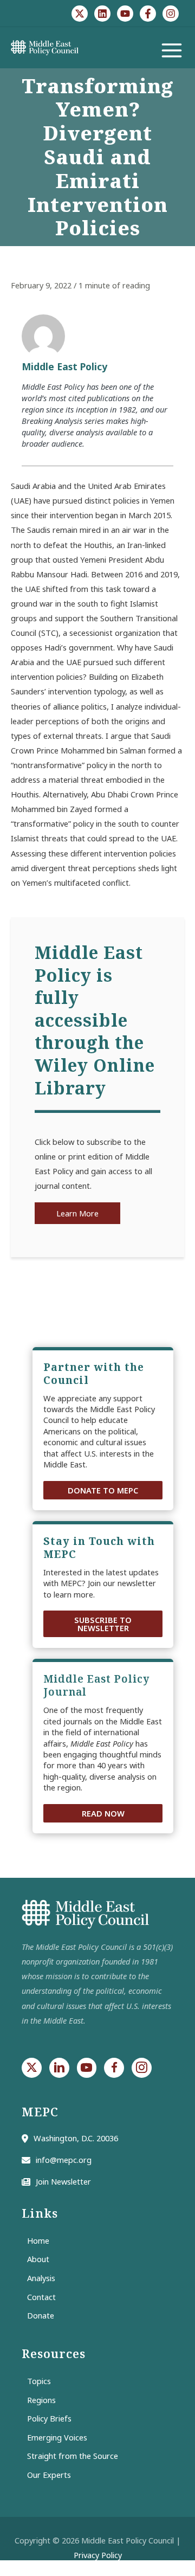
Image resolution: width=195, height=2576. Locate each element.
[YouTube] (125, 14)
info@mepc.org (64, 2160)
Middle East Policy (64, 366)
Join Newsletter (63, 2181)
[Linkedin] (102, 14)
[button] (103, 1490)
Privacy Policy (98, 2555)
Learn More (77, 1213)
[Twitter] (80, 14)
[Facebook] (148, 14)
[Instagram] (171, 14)
